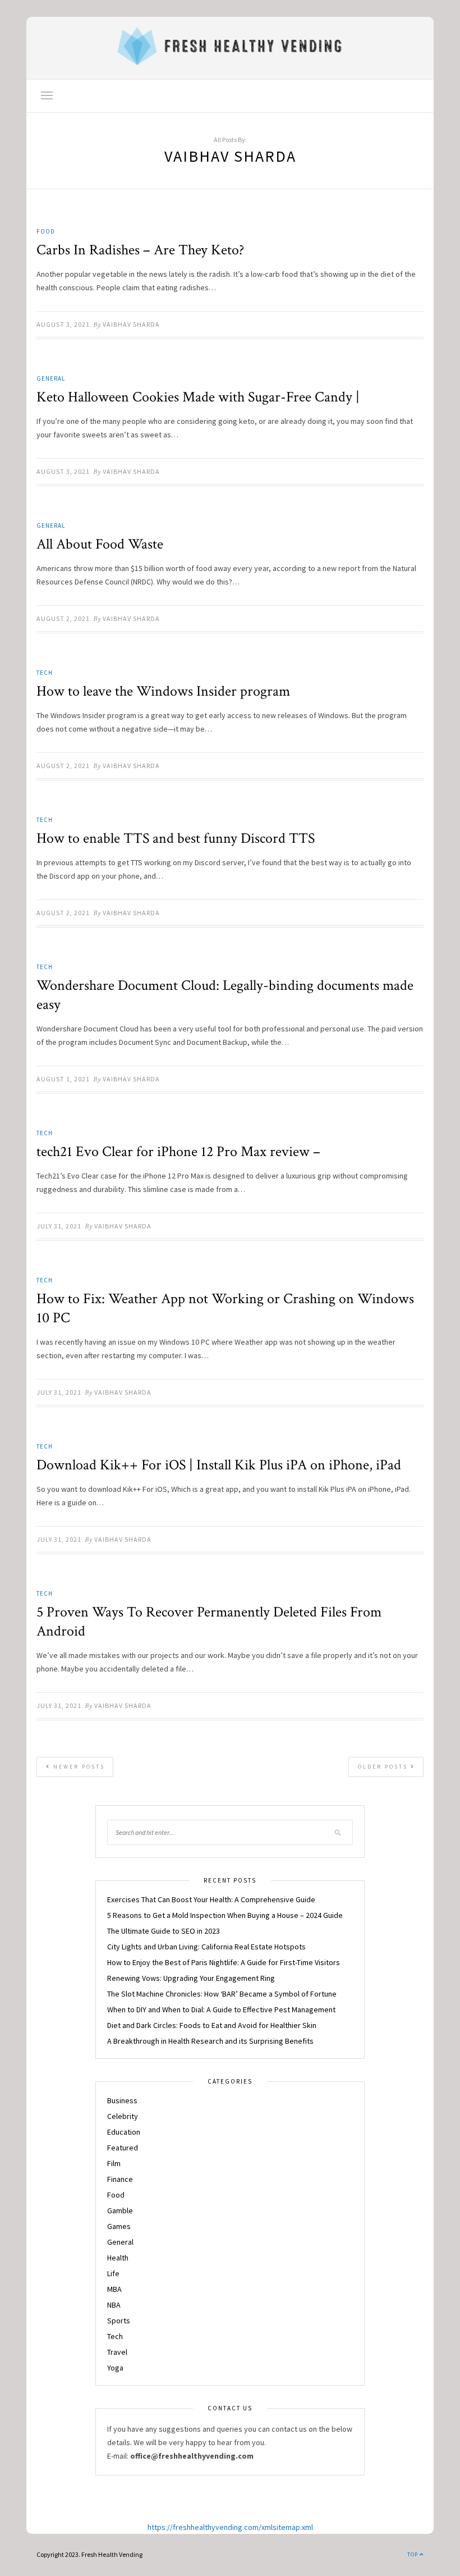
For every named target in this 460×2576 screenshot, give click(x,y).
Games (119, 2226)
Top (413, 2554)
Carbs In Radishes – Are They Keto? (140, 250)
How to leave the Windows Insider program (163, 691)
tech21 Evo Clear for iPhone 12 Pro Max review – (178, 1152)
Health (118, 2258)
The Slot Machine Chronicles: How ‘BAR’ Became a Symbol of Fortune (222, 1994)
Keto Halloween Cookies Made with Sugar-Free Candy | (198, 397)
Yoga (115, 2368)
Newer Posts (78, 1767)
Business (122, 2100)
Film (114, 2163)
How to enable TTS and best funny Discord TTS (176, 838)
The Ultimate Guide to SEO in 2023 (164, 1931)
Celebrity (123, 2116)
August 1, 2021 (63, 1079)
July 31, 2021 (59, 1226)
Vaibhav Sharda (131, 324)
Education (124, 2132)
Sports (119, 2321)
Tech (45, 673)
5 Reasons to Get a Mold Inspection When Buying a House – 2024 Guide (225, 1915)
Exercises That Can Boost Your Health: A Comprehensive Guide (211, 1899)
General (51, 378)
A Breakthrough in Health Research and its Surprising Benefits (210, 2041)
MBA (114, 2289)
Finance (120, 2179)
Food (46, 231)
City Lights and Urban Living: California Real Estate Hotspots (206, 1947)
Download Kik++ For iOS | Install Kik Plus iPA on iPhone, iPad (219, 1465)
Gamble (120, 2210)
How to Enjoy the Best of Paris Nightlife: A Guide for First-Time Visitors (224, 1962)
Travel (117, 2352)
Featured (123, 2148)
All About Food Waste (100, 544)
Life (113, 2273)
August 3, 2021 (63, 324)
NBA (114, 2305)
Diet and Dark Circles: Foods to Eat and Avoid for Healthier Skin (212, 2025)
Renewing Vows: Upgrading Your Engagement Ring (191, 1978)
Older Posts (384, 1767)
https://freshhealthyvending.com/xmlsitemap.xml (230, 2527)
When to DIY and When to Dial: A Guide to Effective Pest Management (221, 2009)
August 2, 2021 (63, 618)
